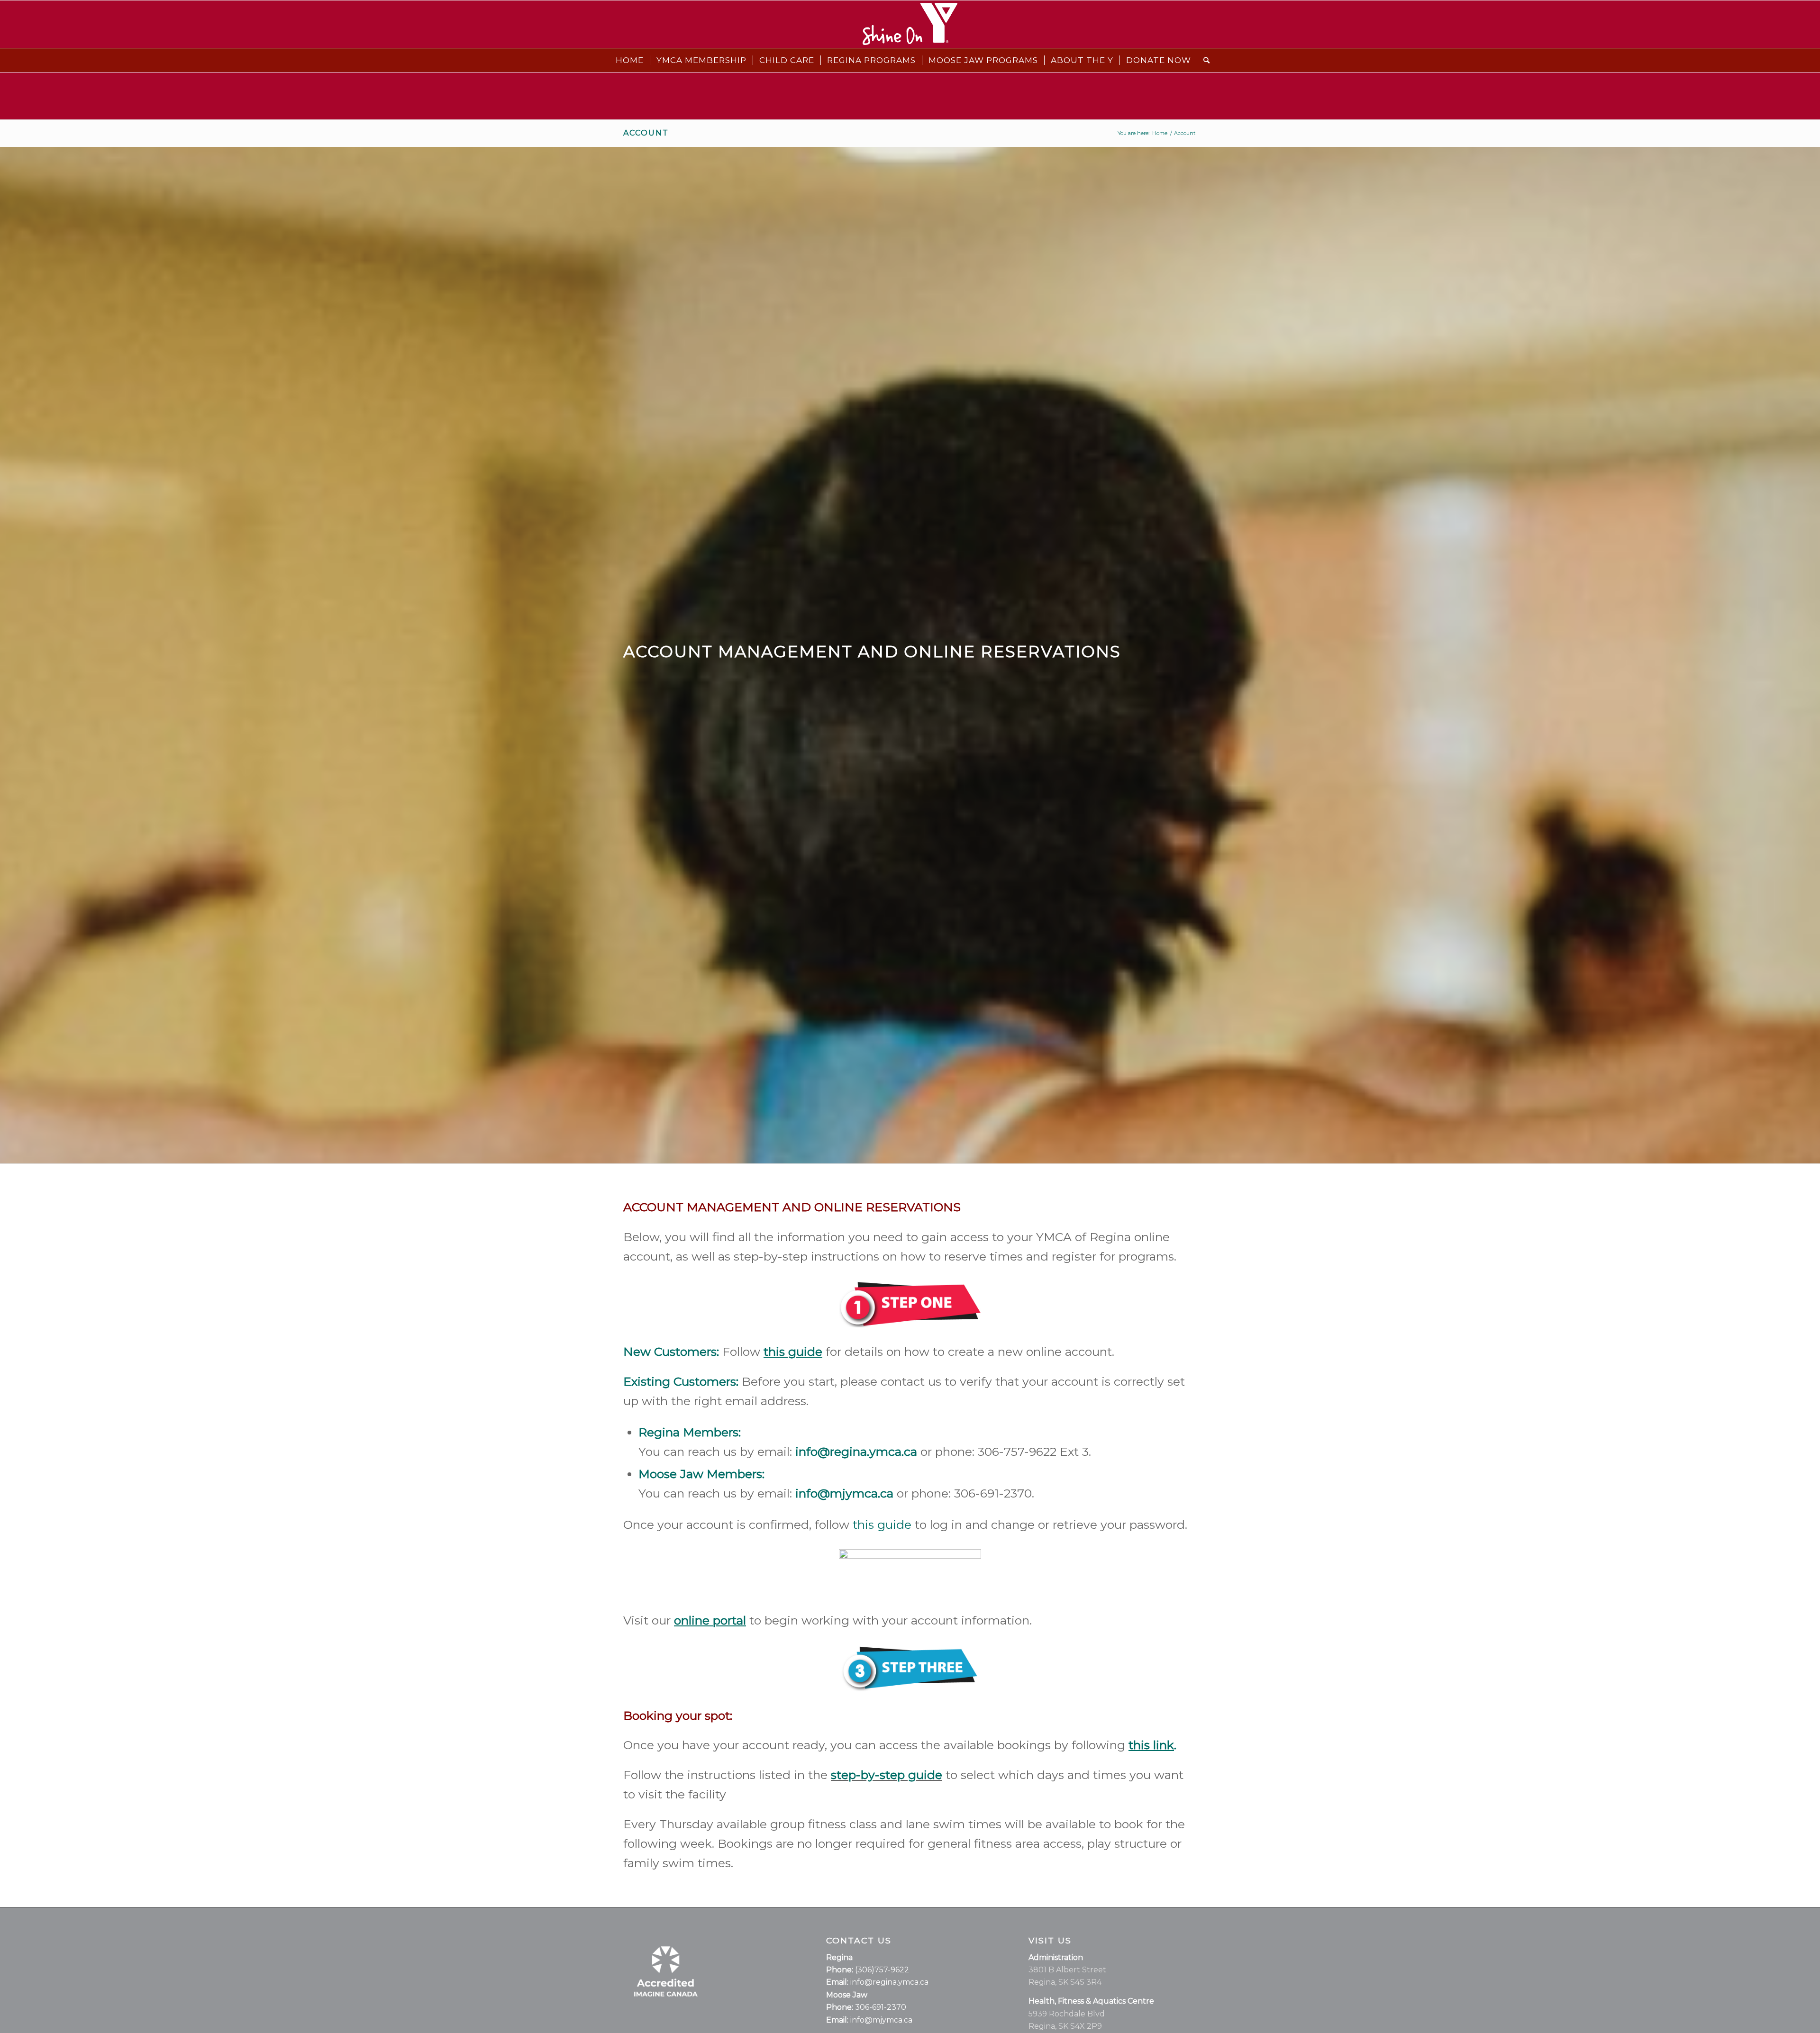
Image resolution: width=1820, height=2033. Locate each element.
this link (1151, 1745)
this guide (882, 1525)
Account (646, 133)
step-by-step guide (887, 1775)
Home (1160, 133)
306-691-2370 (881, 2007)
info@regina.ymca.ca (889, 1982)
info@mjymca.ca (844, 1493)
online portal (710, 1620)
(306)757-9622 (882, 1970)
